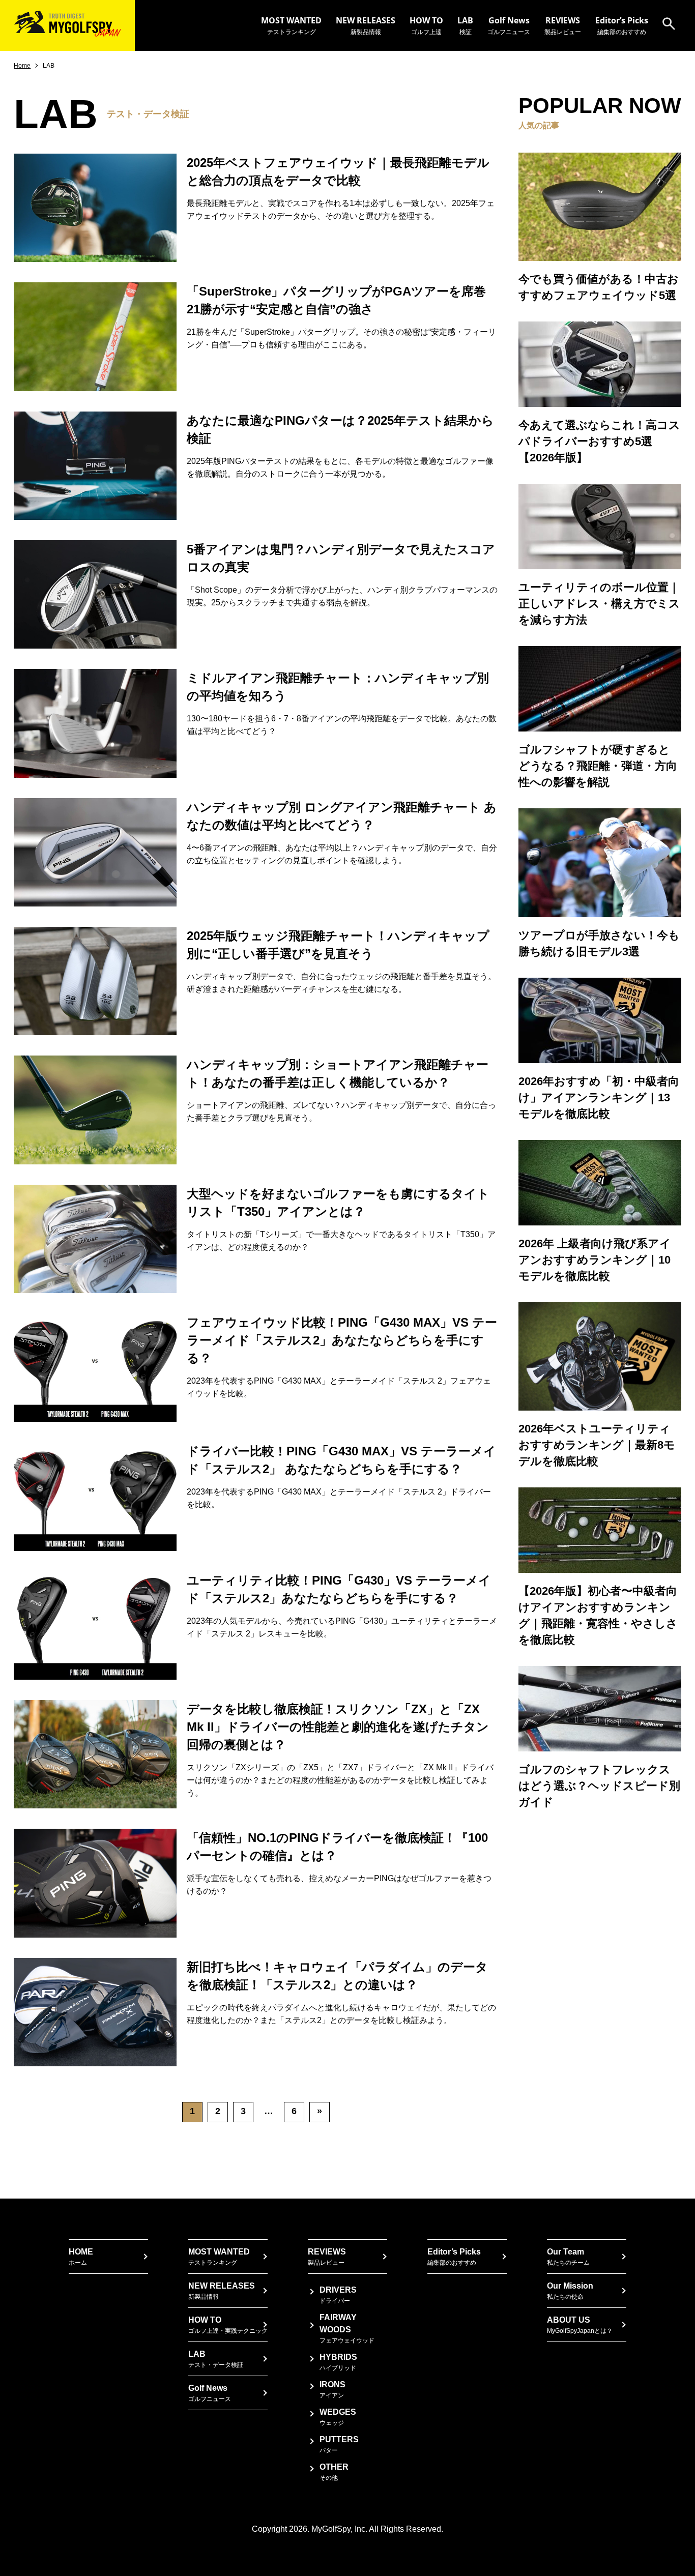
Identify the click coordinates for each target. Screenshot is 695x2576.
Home (22, 66)
